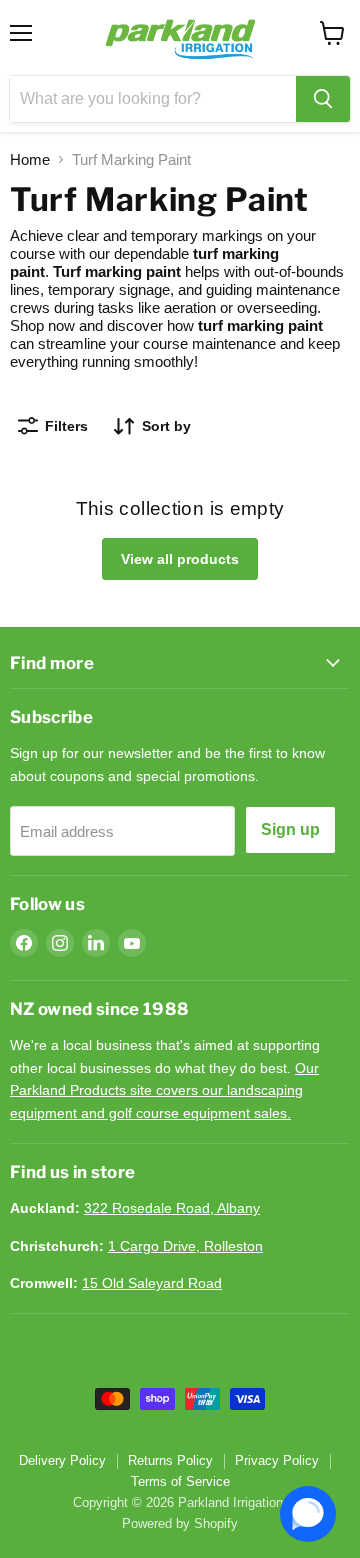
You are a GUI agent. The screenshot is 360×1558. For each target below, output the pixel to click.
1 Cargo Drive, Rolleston (185, 1246)
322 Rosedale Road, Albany (172, 1208)
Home (30, 159)
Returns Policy (170, 1460)
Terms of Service (180, 1481)
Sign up (290, 829)
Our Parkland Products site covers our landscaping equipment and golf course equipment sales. (164, 1090)
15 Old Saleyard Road (152, 1283)
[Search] (323, 99)
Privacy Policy (277, 1460)
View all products (180, 559)
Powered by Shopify (180, 1523)
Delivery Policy (62, 1460)
